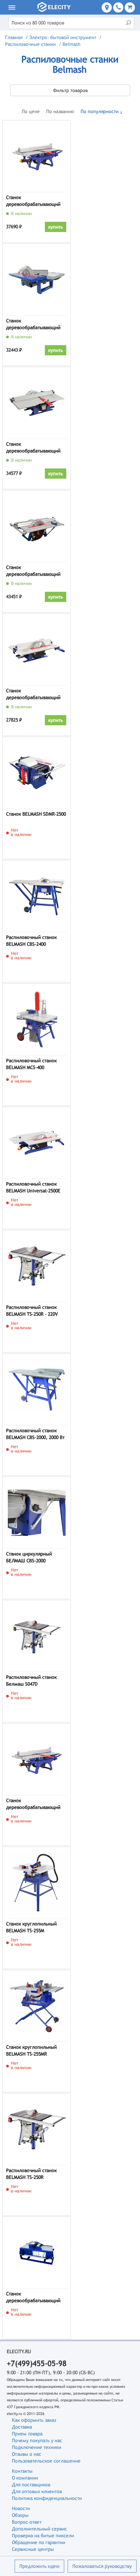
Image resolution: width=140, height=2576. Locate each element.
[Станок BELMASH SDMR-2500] (37, 773)
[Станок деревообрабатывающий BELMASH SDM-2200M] (37, 1759)
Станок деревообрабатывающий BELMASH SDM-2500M (33, 572)
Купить (56, 227)
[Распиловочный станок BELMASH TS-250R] (37, 2129)
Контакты (22, 2471)
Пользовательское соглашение (46, 2461)
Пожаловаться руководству (102, 2566)
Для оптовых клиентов (37, 2491)
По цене (31, 111)
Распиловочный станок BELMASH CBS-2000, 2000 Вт (35, 1434)
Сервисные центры (33, 2549)
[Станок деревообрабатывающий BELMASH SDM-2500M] (37, 526)
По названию (60, 111)
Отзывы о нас (27, 2454)
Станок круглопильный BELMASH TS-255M (31, 1927)
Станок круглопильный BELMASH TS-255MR (31, 2050)
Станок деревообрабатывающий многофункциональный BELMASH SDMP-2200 (33, 2298)
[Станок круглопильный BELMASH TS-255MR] (37, 2006)
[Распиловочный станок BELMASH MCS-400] (37, 1019)
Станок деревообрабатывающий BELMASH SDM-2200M (33, 1805)
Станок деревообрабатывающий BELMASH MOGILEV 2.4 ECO (35, 325)
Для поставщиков (31, 2485)
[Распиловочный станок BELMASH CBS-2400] (37, 896)
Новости (21, 2508)
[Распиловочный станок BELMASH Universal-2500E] (37, 1143)
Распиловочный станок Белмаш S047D (31, 1681)
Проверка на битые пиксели (43, 2536)
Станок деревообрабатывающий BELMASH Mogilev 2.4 (33, 448)
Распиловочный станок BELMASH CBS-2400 (31, 941)
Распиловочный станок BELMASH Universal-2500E (33, 1187)
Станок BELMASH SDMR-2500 (36, 814)
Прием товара (27, 2434)
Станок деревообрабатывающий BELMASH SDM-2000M (33, 202)
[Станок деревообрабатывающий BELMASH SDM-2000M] (37, 156)
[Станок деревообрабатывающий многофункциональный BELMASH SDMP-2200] (37, 2253)
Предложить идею (39, 2566)
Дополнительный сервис (39, 2529)
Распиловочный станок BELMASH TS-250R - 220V (32, 1311)
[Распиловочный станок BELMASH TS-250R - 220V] (37, 1266)
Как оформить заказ (34, 2420)
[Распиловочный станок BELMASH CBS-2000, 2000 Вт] (37, 1389)
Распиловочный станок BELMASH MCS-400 (31, 1064)
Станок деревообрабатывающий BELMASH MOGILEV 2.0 (33, 695)
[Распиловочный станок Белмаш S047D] (37, 1636)
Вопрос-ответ (27, 2522)
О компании (25, 2478)
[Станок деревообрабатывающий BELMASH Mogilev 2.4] (37, 403)
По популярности (100, 111)
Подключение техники (37, 2447)
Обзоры (20, 2515)
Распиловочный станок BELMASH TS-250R (31, 2174)
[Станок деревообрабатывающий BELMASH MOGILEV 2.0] (37, 650)
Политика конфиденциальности (47, 2498)
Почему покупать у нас (37, 2440)
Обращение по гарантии (39, 2542)
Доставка (22, 2427)
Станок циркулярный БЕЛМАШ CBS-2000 (29, 1557)
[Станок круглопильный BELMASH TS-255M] (37, 1883)
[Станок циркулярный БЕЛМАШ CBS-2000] (37, 1513)
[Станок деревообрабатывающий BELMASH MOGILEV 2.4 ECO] (37, 280)
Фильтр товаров (70, 90)
